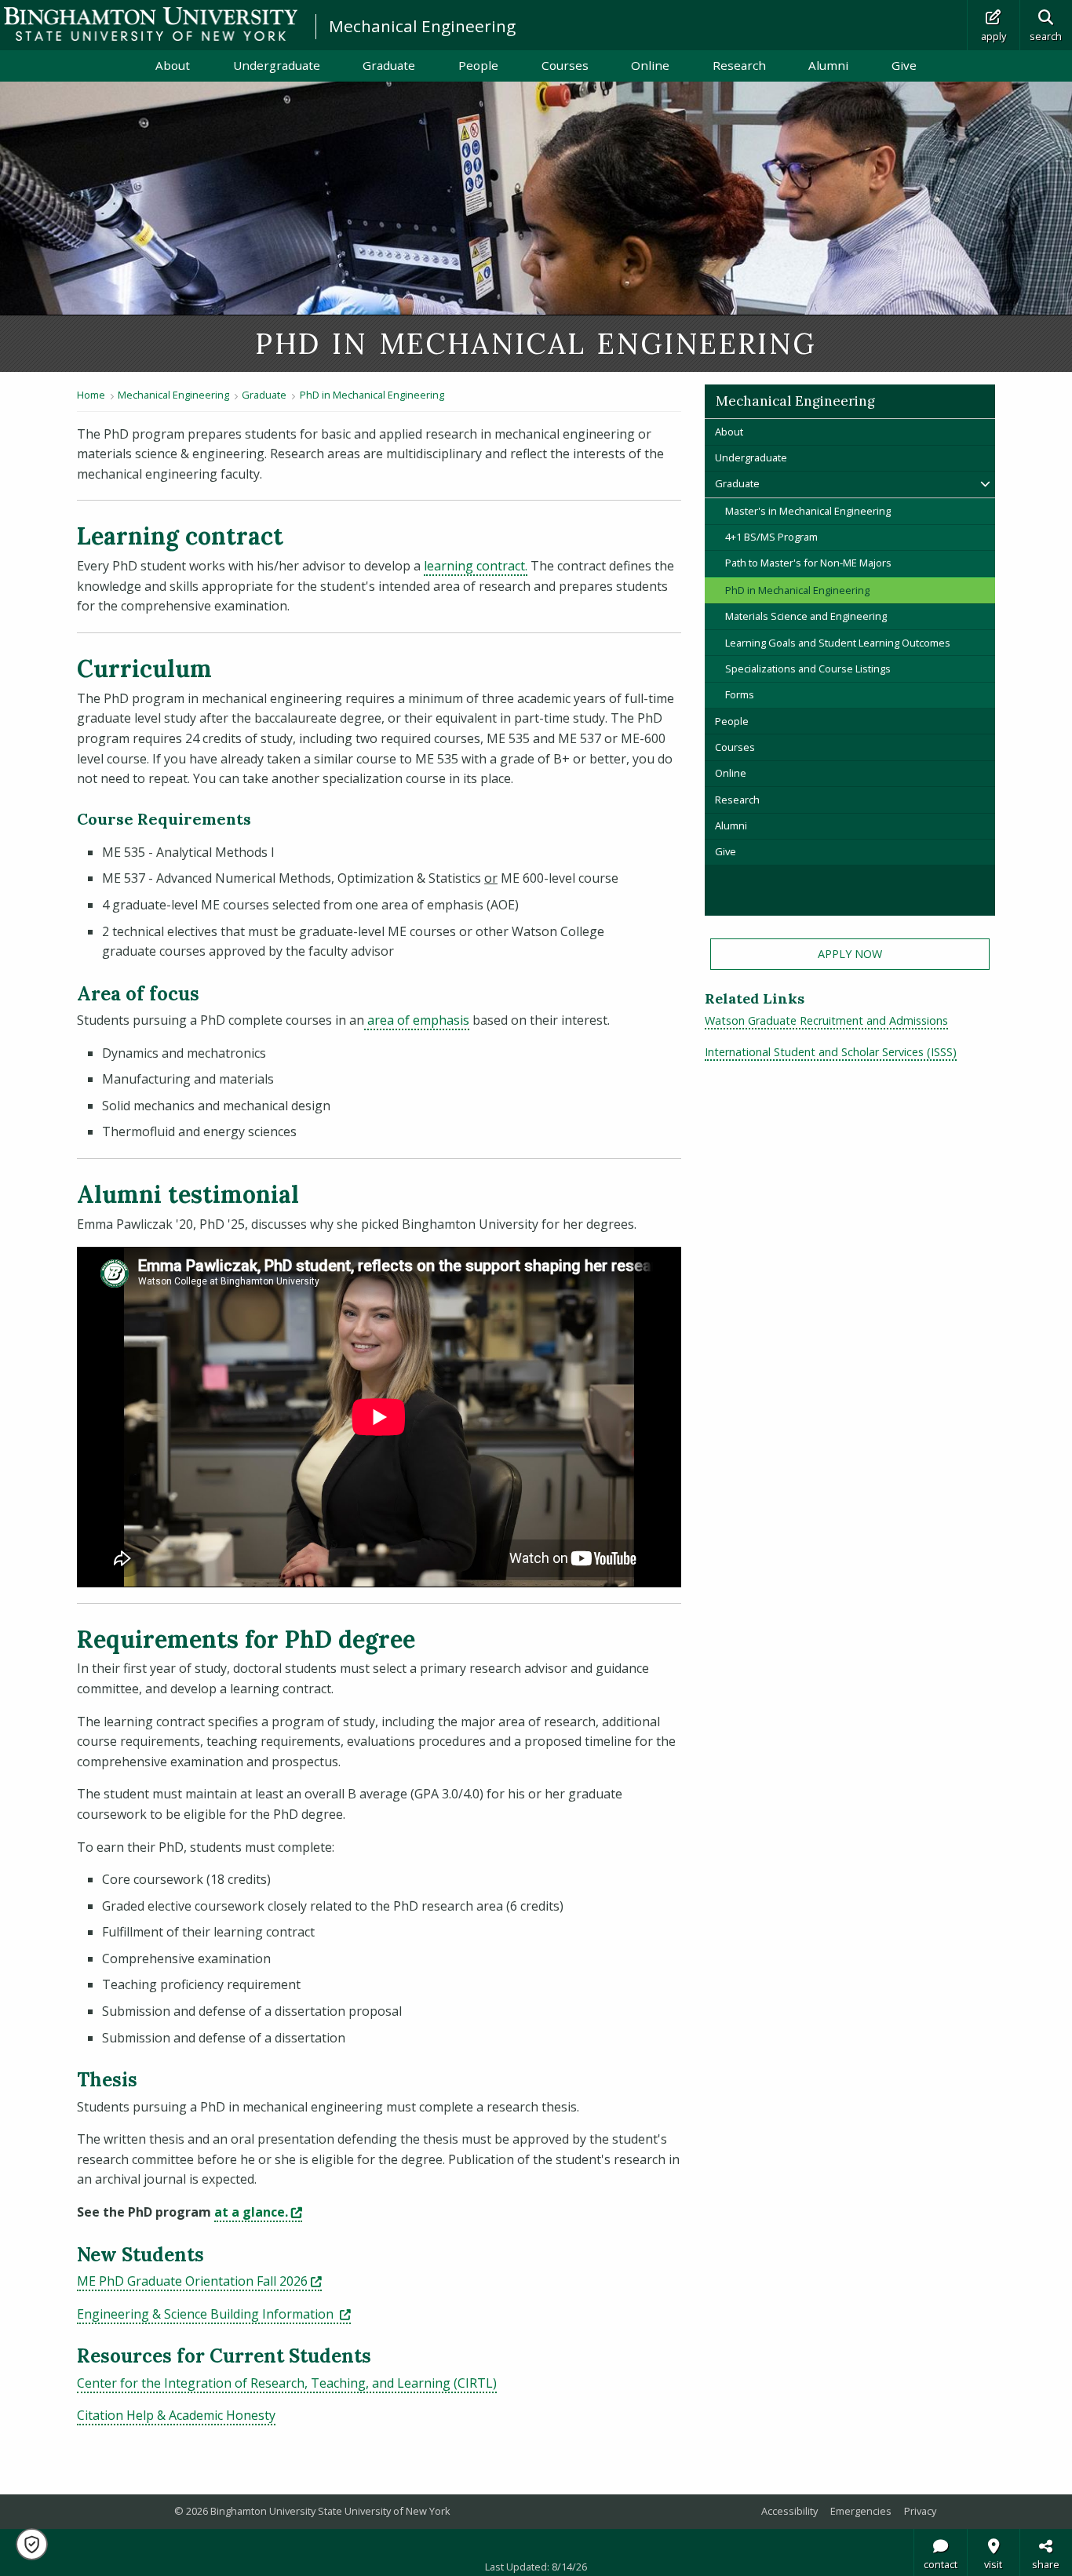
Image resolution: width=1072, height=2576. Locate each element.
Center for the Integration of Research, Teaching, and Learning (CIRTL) (287, 2383)
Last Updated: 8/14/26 (536, 2567)
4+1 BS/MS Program (771, 537)
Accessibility (789, 2511)
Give (904, 65)
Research (739, 65)
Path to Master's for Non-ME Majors (808, 563)
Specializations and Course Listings (808, 669)
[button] (32, 2544)
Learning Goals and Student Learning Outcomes (838, 643)
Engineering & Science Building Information (214, 2314)
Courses (565, 65)
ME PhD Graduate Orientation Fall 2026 (199, 2281)
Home (91, 395)
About (173, 65)
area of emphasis (417, 1020)
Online (650, 65)
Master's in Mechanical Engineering (808, 511)
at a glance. (258, 2212)
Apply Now (850, 954)
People (478, 65)
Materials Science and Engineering (806, 616)
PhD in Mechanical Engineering (372, 395)
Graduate (389, 65)
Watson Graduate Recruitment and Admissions (826, 1020)
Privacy (920, 2511)
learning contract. (476, 566)
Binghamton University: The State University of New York (151, 24)
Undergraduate (277, 65)
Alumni (828, 65)
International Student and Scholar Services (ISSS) (831, 1052)
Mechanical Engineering (422, 26)
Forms (740, 694)
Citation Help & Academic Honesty (176, 2415)
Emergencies (861, 2511)
